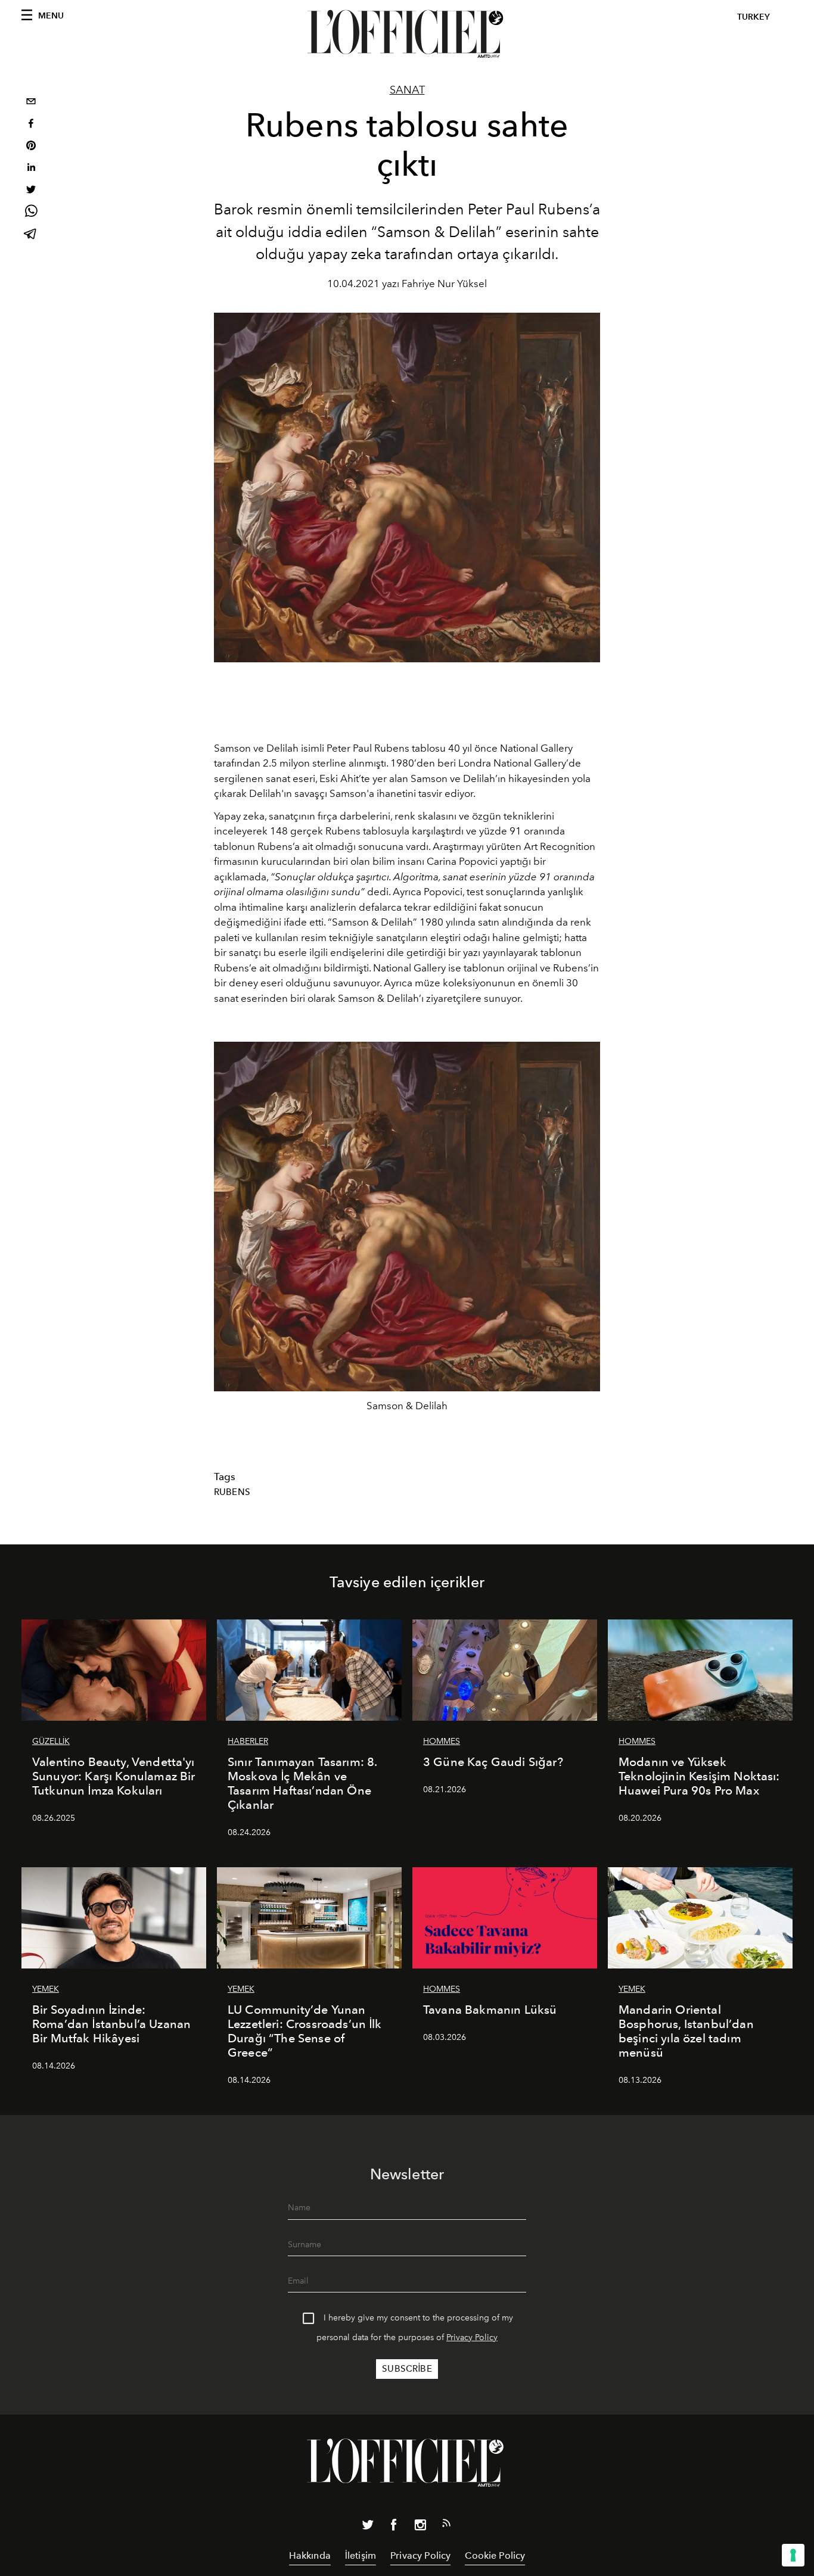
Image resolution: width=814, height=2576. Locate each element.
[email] (31, 103)
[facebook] (31, 125)
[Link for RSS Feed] (446, 2525)
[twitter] (31, 191)
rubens (232, 1492)
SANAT (407, 90)
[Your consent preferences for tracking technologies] (793, 2555)
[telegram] (31, 235)
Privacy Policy (472, 2337)
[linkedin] (31, 169)
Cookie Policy (495, 2555)
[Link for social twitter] (368, 2527)
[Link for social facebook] (394, 2527)
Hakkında (310, 2555)
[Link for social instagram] (420, 2527)
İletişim (361, 2555)
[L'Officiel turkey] (407, 34)
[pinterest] (31, 147)
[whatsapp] (31, 213)
